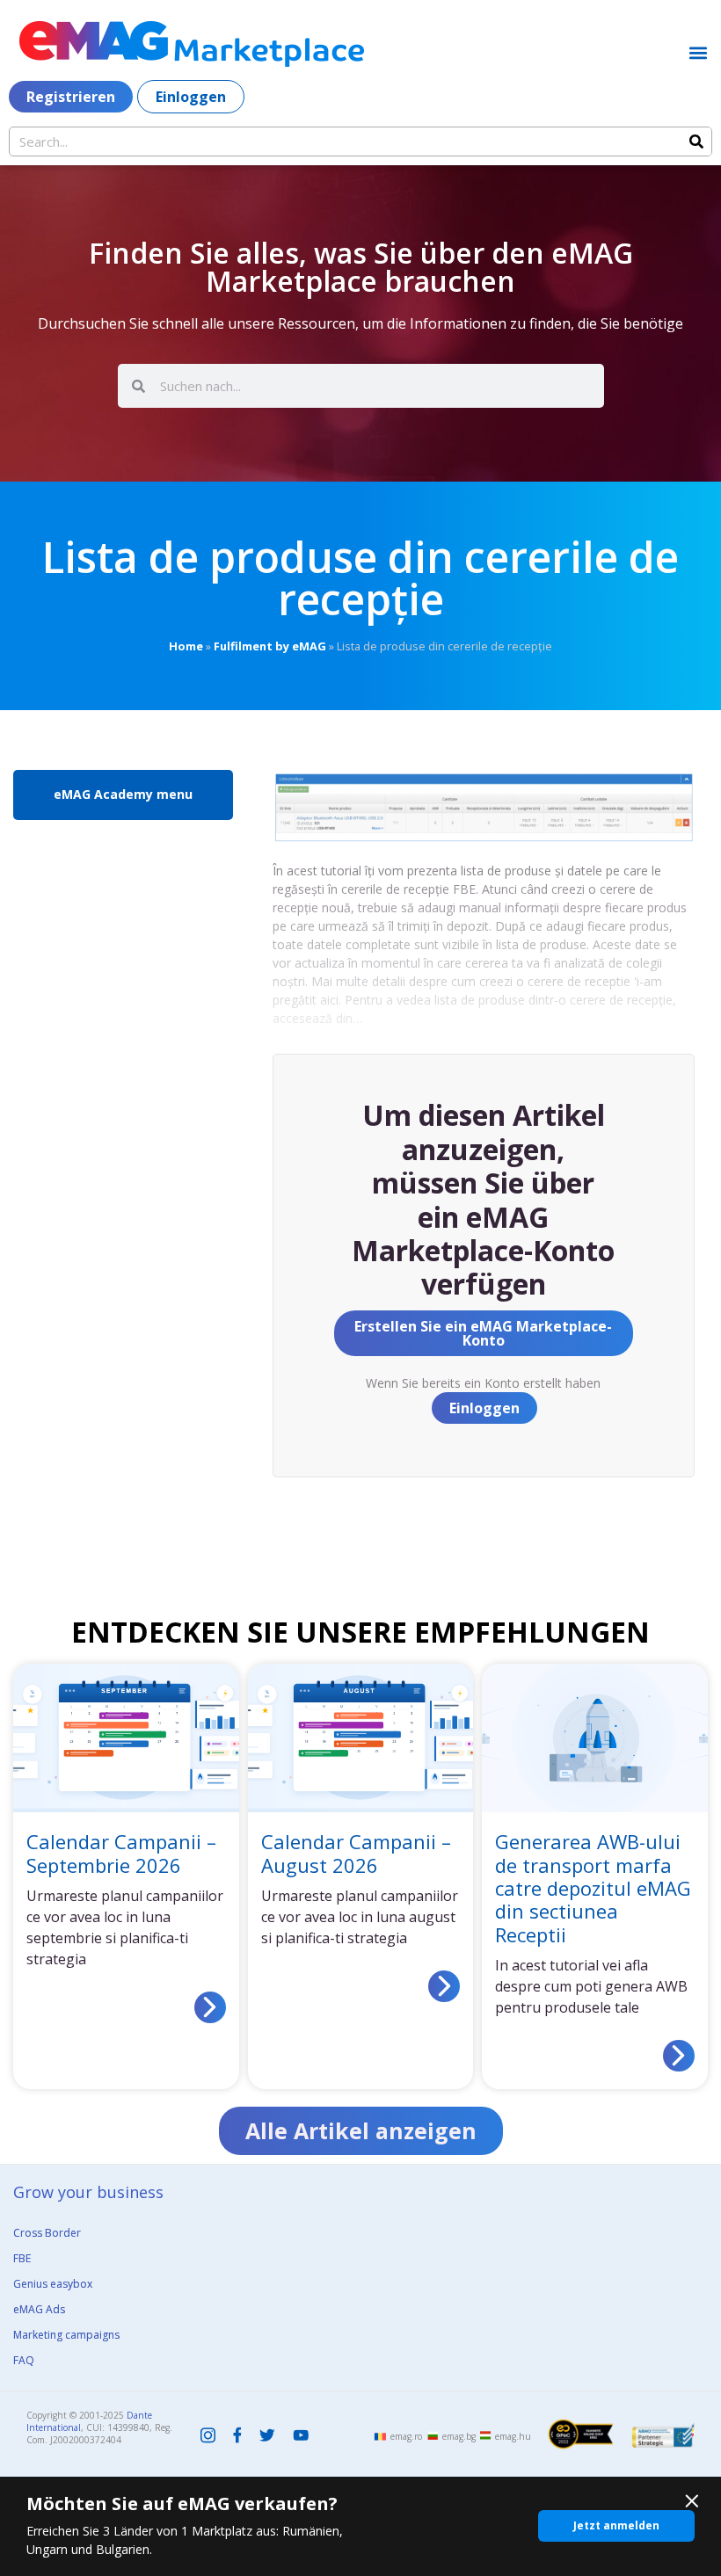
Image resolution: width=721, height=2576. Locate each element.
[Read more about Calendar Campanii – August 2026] (444, 1986)
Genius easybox (53, 2284)
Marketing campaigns (66, 2335)
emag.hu (513, 2436)
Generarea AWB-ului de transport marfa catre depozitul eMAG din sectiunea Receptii (593, 1888)
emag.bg (459, 2436)
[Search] (696, 141)
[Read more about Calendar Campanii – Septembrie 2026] (210, 2007)
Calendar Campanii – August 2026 (356, 1853)
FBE (22, 2258)
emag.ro (406, 2436)
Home (186, 646)
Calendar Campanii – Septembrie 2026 (121, 1853)
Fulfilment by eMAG (270, 646)
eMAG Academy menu (123, 794)
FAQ (24, 2360)
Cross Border (47, 2233)
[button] (698, 52)
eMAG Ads (39, 2309)
